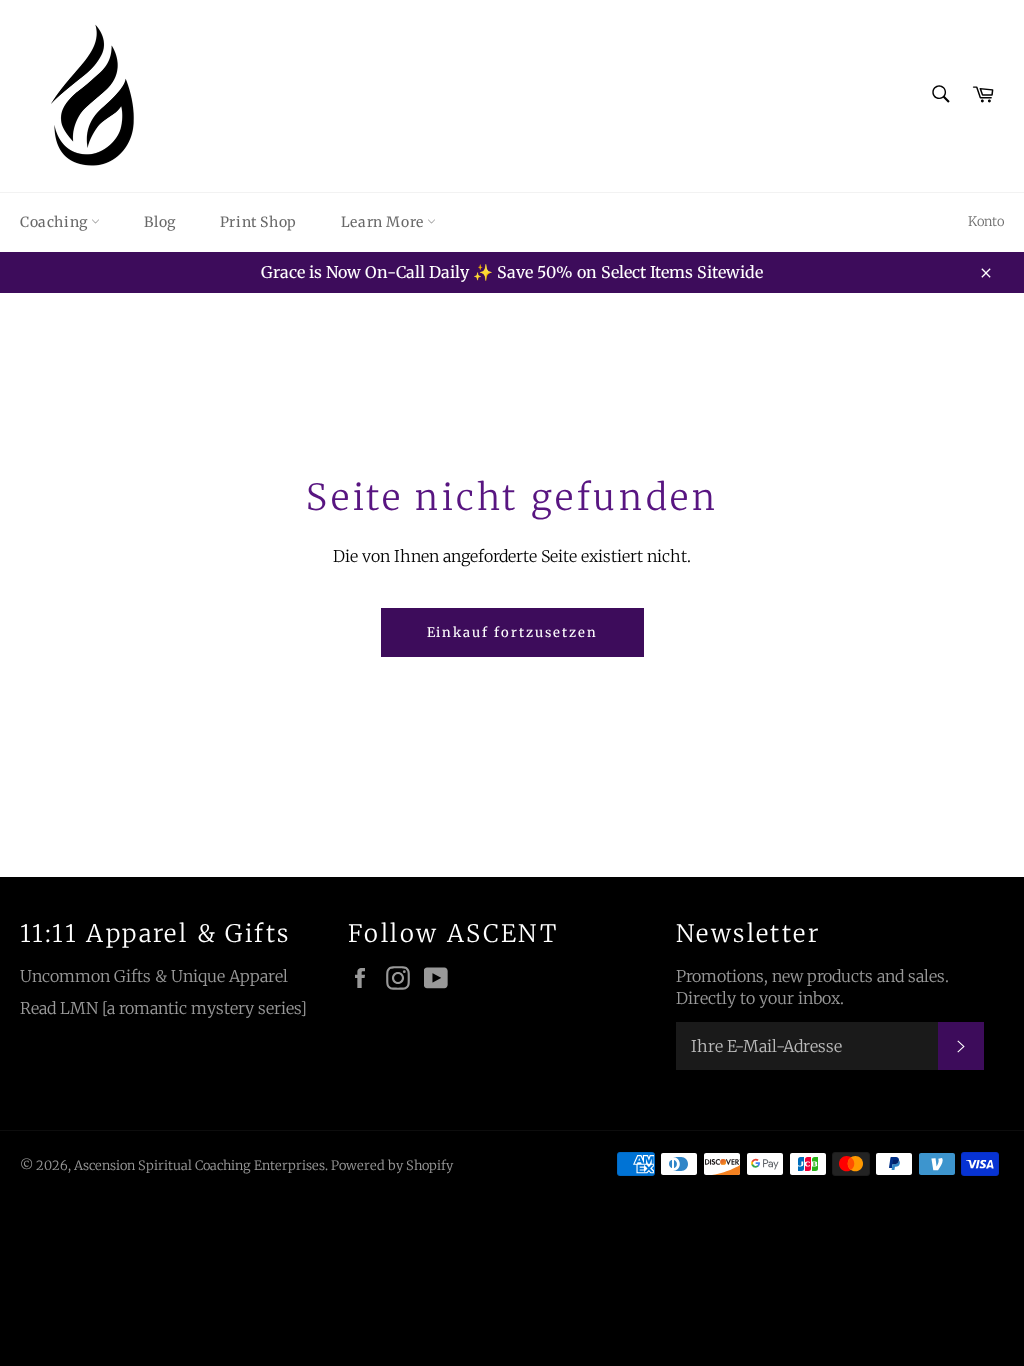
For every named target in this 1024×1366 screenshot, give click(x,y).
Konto (986, 221)
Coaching (55, 222)
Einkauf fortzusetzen (512, 632)
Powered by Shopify (392, 1165)
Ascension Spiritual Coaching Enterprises (199, 1165)
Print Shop (258, 222)
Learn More (384, 222)
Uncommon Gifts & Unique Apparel (154, 976)
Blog (159, 222)
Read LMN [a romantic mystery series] (163, 1008)
